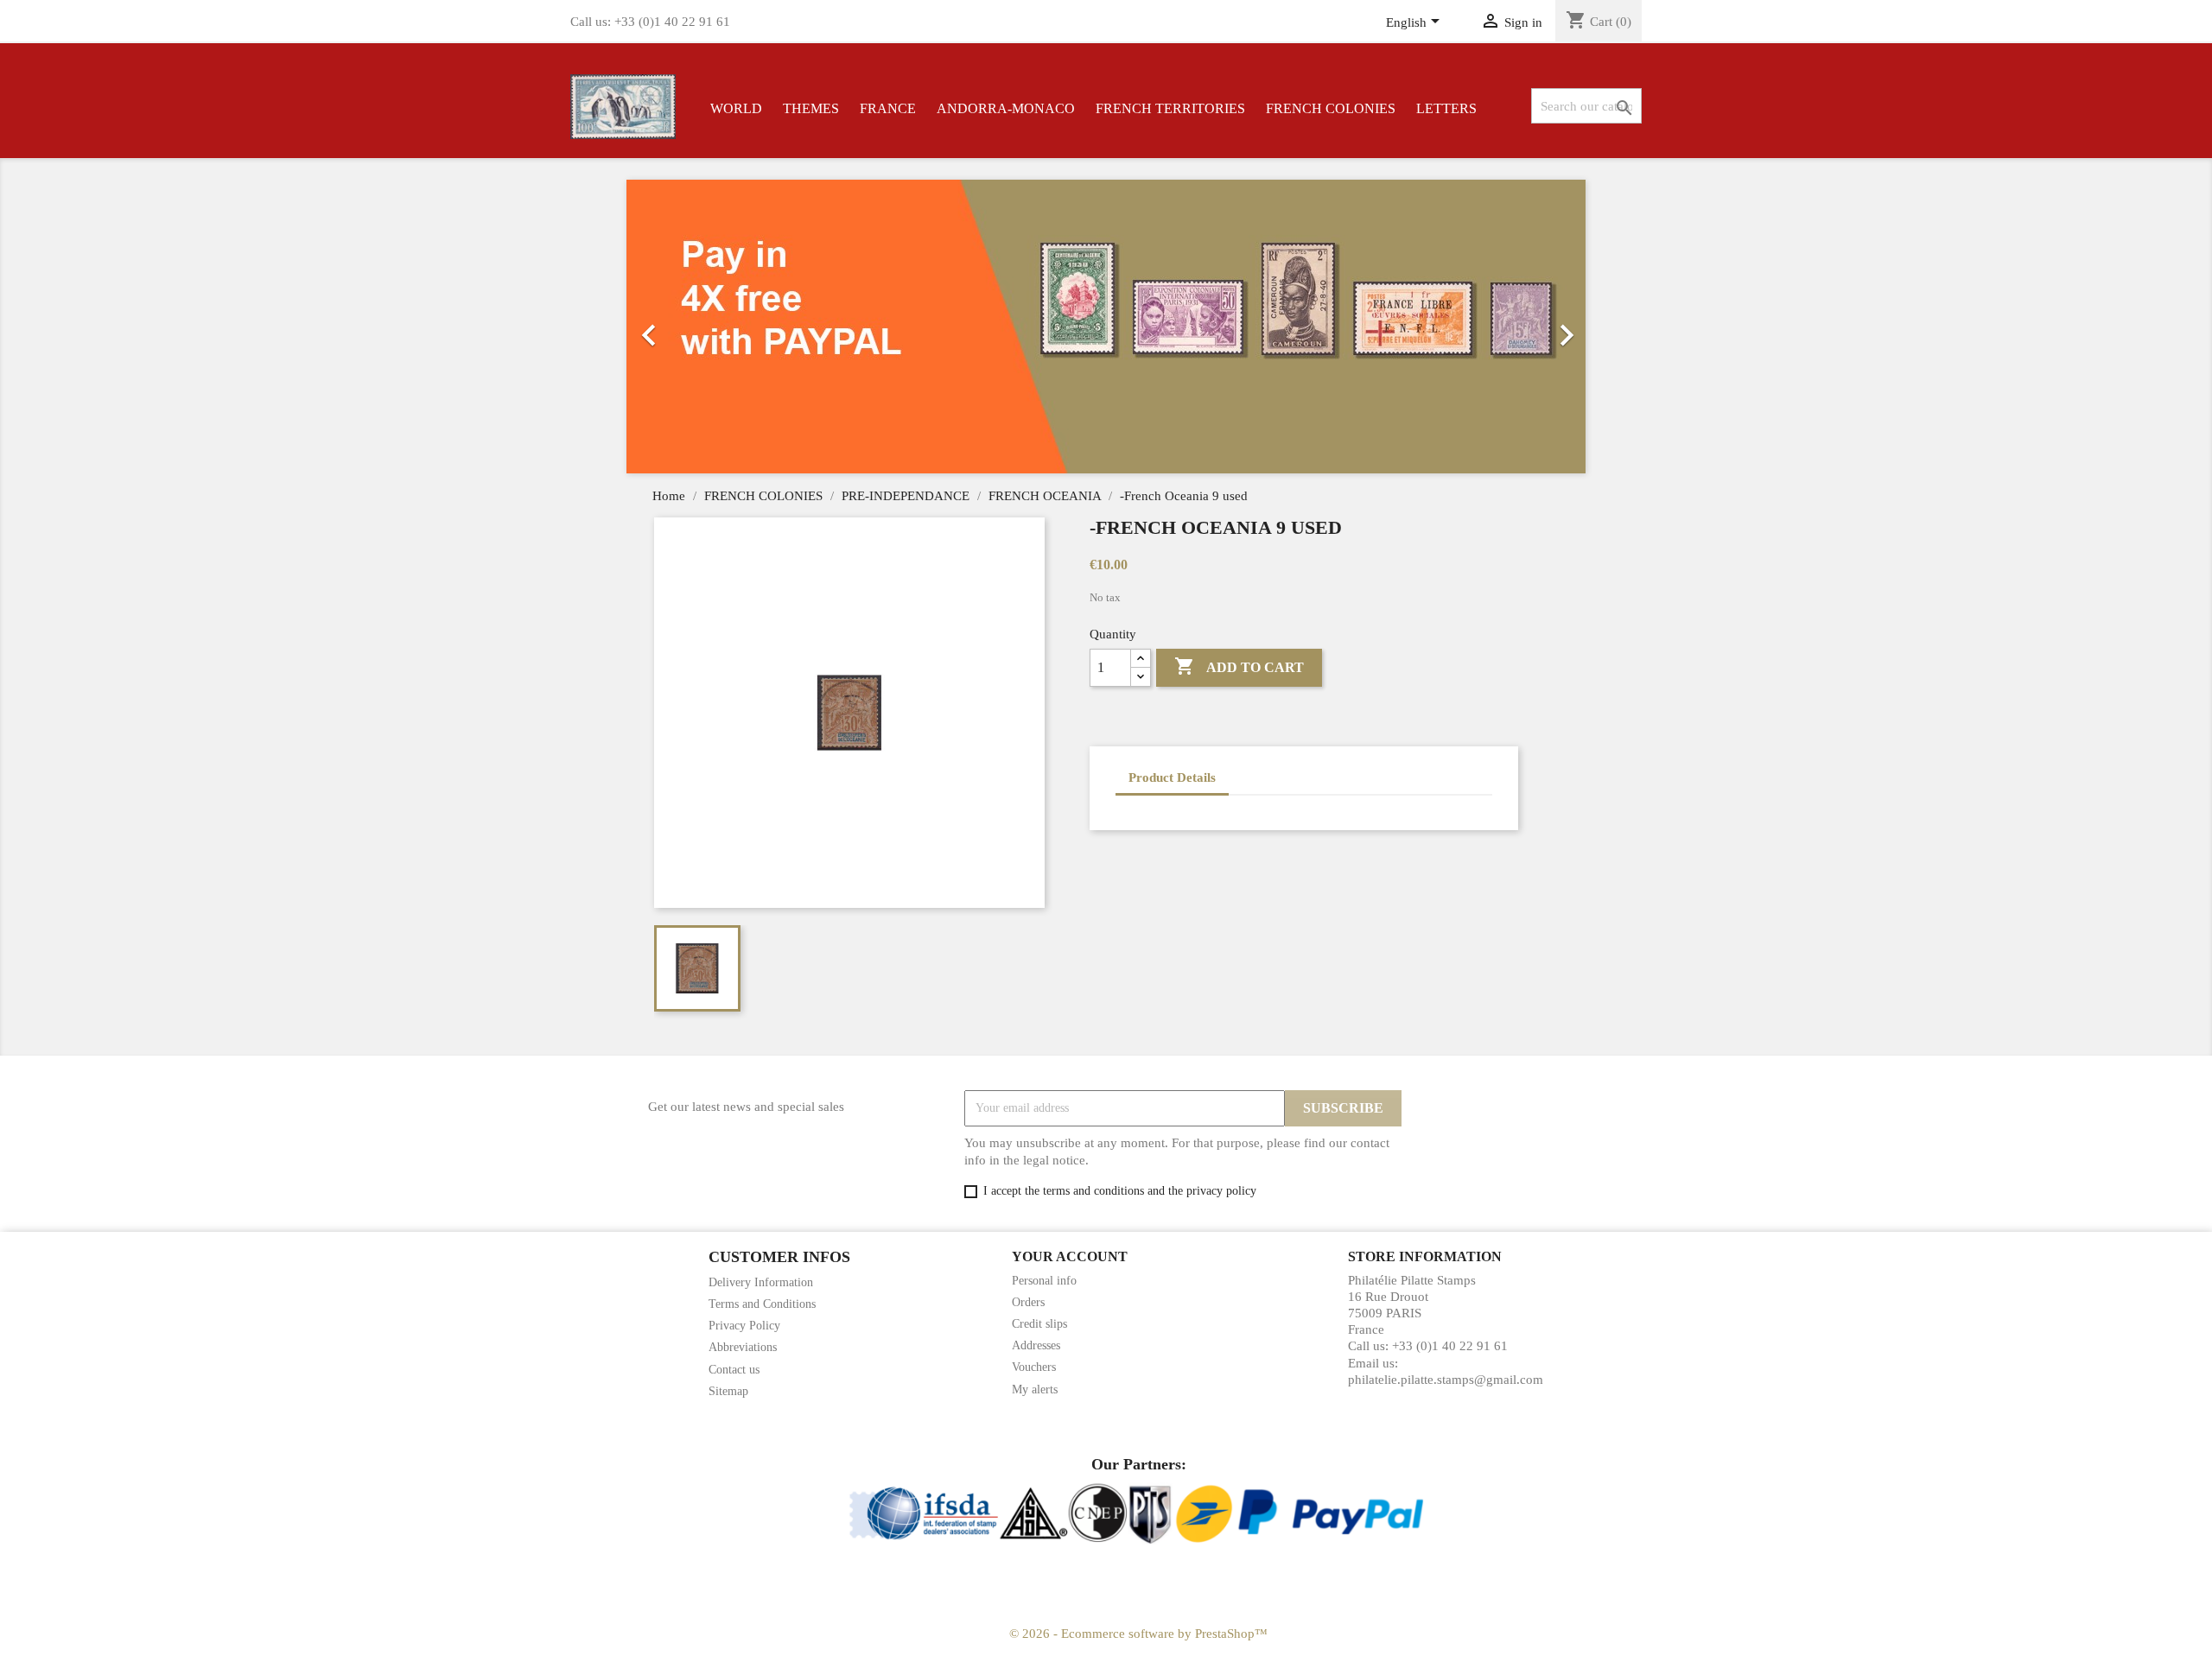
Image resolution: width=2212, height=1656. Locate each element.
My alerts (1035, 1390)
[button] (699, 327)
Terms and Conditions (762, 1304)
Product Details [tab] (1172, 777)
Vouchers (1034, 1367)
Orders (1028, 1302)
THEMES (811, 108)
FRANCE (888, 108)
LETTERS (1446, 108)
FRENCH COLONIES (1331, 108)
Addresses (1036, 1345)
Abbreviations (743, 1347)
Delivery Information (761, 1282)
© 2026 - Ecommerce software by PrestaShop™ (1138, 1634)
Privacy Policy (744, 1326)
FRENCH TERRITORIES (1170, 108)
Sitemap (728, 1391)
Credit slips (1039, 1324)
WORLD (736, 108)
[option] (1328, 327)
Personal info (1044, 1281)
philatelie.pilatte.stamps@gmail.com (1446, 1379)
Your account (1070, 1256)
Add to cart (1239, 666)
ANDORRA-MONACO (1006, 108)
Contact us (734, 1370)
